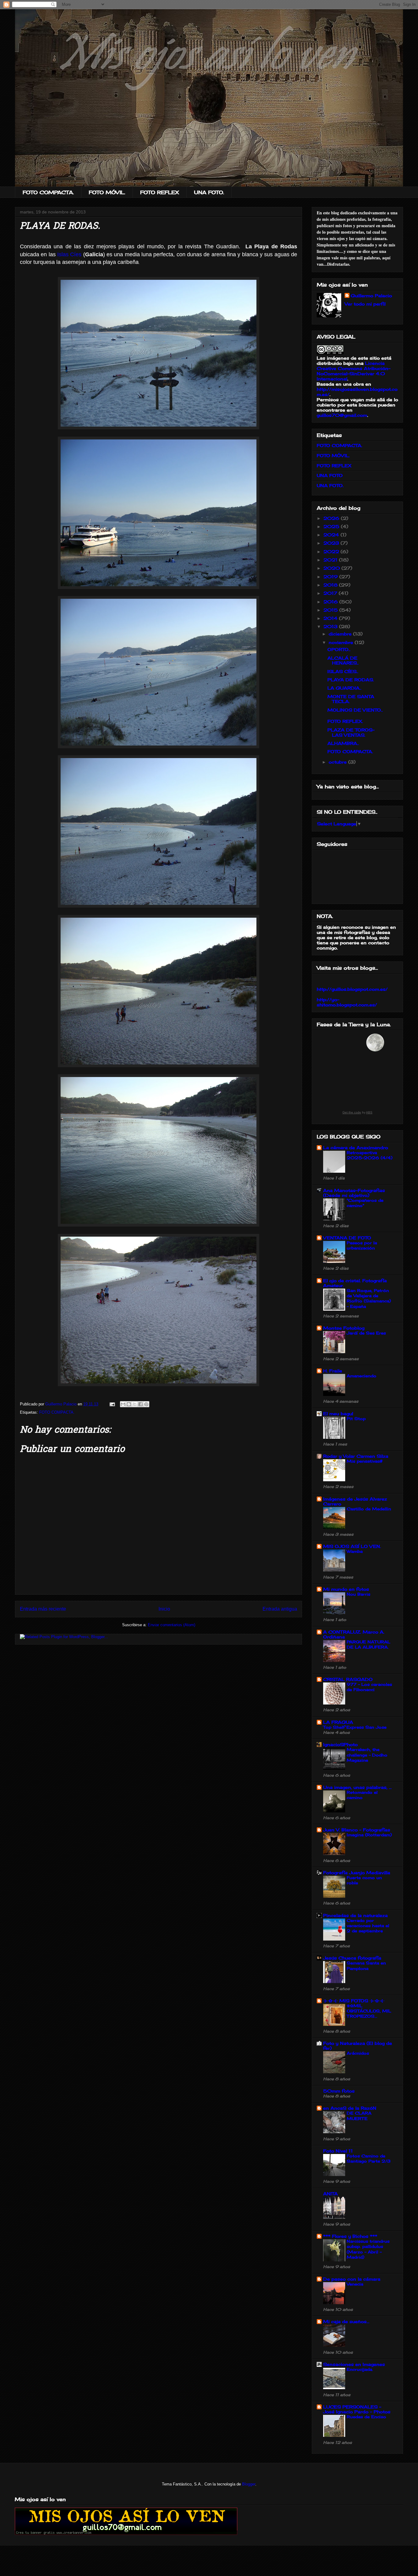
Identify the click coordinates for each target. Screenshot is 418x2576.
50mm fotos (339, 2091)
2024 (332, 535)
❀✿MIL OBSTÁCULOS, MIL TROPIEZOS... (369, 2011)
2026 (332, 518)
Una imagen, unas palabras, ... (357, 1787)
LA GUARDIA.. (344, 688)
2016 (331, 602)
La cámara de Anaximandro (356, 1147)
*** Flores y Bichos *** (350, 2236)
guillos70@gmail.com (342, 415)
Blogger (249, 2484)
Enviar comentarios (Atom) (172, 1625)
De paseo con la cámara (352, 2279)
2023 (332, 543)
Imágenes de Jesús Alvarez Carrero (355, 1501)
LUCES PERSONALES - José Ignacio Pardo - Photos (357, 2409)
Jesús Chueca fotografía (352, 1958)
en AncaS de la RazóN (350, 2108)
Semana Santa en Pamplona (366, 1965)
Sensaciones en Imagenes (354, 2364)
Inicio (164, 1609)
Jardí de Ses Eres (366, 1333)
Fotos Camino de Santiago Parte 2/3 (369, 2158)
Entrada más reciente (43, 1609)
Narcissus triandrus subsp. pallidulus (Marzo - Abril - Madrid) (368, 2249)
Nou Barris (358, 1594)
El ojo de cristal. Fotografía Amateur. (355, 1283)
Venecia (355, 2284)
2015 (331, 610)
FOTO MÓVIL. (107, 192)
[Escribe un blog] (129, 1404)
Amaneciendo (362, 1376)
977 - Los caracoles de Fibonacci (369, 1687)
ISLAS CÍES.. (343, 671)
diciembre (341, 634)
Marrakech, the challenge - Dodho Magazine (367, 1755)
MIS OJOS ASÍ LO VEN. (352, 1546)
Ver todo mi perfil (365, 304)
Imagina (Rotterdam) (369, 1835)
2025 (332, 526)
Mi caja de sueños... (346, 2321)
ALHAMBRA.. (343, 743)
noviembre (342, 642)
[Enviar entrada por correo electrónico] (112, 1404)
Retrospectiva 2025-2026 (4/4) (369, 1155)
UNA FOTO (330, 475)
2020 (332, 568)
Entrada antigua (280, 1609)
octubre (338, 762)
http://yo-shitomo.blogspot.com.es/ (347, 1002)
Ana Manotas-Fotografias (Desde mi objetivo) (354, 1193)
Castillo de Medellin (369, 1509)
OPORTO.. (339, 649)
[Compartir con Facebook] (140, 1404)
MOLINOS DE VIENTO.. (355, 710)
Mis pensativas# (365, 1461)
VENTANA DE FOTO (347, 1238)
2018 (331, 585)
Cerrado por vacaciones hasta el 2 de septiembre (368, 1926)
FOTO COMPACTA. (48, 192)
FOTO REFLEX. (345, 721)
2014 (331, 618)
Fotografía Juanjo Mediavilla (357, 1873)
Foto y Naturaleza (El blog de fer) (358, 2046)
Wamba (355, 1551)
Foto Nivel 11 (338, 2151)
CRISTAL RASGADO (348, 1679)
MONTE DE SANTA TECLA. (351, 699)
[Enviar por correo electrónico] (123, 1404)
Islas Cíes (69, 254)
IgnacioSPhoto (340, 1744)
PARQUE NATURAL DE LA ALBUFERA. (368, 1644)
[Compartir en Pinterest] (146, 1404)
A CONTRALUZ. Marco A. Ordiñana (354, 1634)
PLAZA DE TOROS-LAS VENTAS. (351, 732)
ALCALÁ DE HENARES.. (343, 661)
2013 (331, 626)
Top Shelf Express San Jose (355, 1727)
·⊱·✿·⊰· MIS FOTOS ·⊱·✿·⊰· (354, 2001)
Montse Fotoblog (344, 1328)
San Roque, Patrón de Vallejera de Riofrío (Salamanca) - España (369, 1298)
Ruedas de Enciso (366, 2417)
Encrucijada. (360, 2369)
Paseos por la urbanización (362, 1245)
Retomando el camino (362, 1795)
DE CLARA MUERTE (359, 2116)
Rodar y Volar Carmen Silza (356, 1456)
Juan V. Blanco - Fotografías (357, 1830)
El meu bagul (338, 1414)
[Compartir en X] (135, 1404)
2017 (331, 593)
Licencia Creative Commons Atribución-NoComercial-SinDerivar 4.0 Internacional (354, 371)
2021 (331, 560)
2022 (332, 551)
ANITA (330, 2194)
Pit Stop (356, 1419)
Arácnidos (358, 2053)
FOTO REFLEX (160, 192)
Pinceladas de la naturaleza (355, 1915)
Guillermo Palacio (371, 296)
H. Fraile (333, 1371)
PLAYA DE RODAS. (351, 680)
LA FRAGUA (338, 1722)
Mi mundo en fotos (346, 1589)
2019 (331, 577)
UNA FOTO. (209, 192)
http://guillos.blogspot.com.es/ (352, 989)
